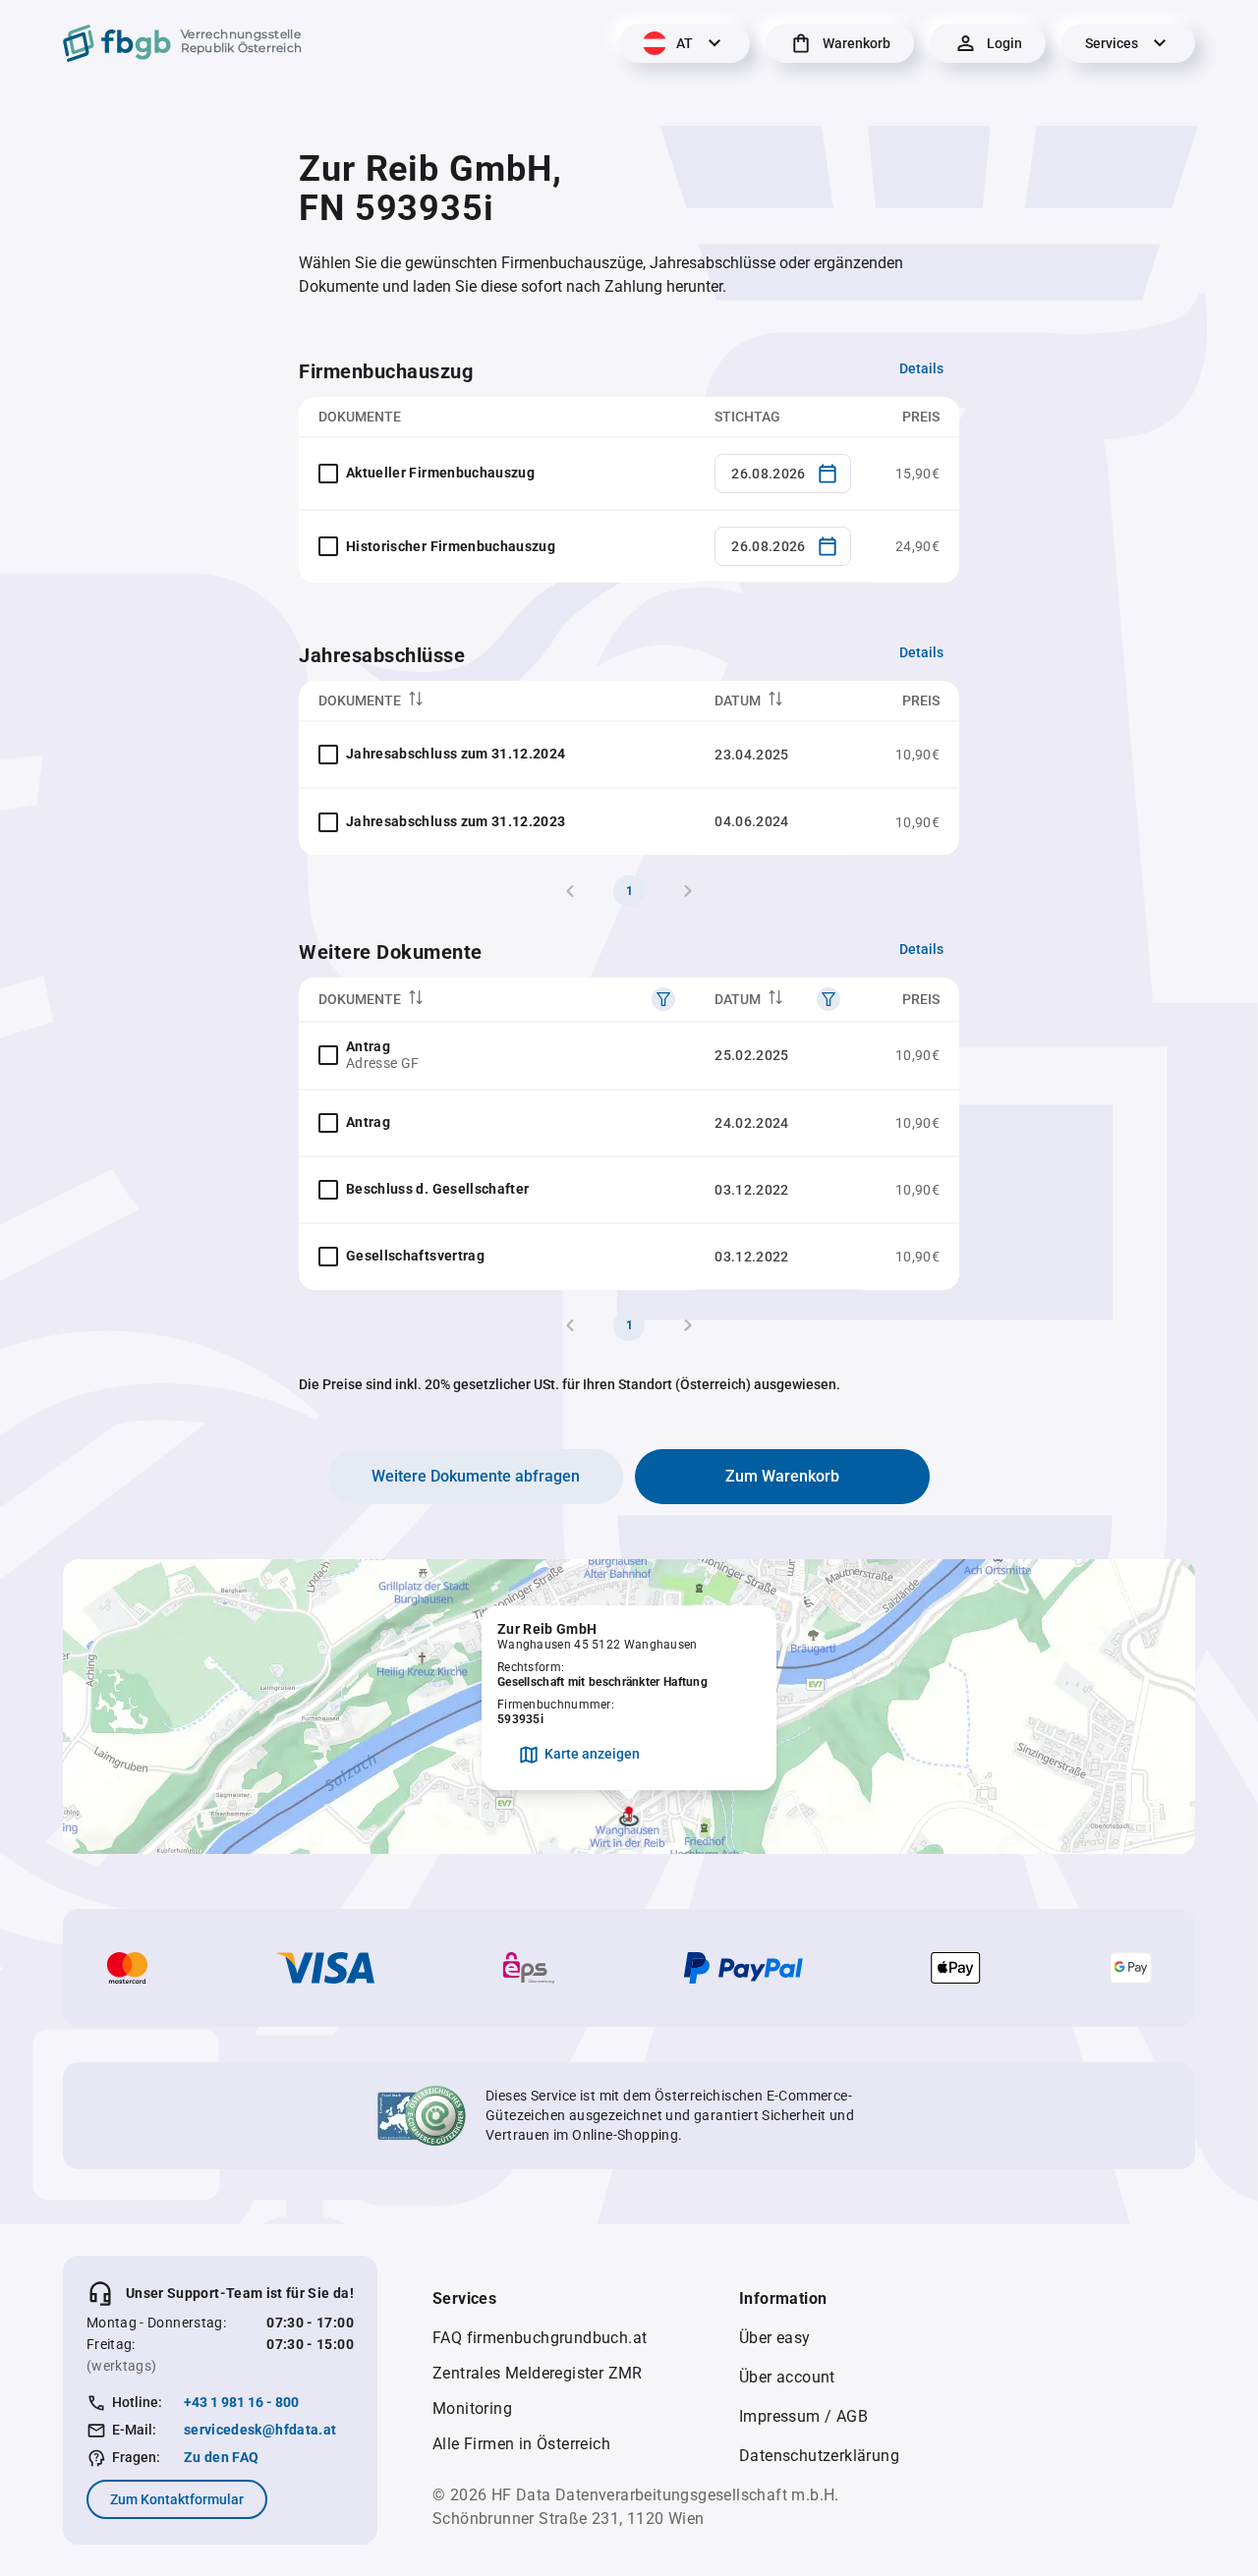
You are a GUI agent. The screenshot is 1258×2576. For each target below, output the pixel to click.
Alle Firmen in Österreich (521, 2444)
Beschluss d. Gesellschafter (437, 1189)
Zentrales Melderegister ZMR (538, 2373)
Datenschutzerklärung (819, 2456)
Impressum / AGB (803, 2416)
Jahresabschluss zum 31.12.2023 (456, 821)
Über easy (775, 2338)
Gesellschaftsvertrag (415, 1256)
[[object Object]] (663, 999)
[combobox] (783, 474)
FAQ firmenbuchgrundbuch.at (540, 2338)
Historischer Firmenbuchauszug (451, 546)
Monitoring (472, 2408)
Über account (787, 2377)
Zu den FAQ (222, 2457)
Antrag (368, 1046)
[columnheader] (497, 701)
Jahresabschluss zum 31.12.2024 (456, 754)
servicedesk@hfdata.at (260, 2430)
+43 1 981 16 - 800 (241, 2402)
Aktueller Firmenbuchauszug (440, 473)
